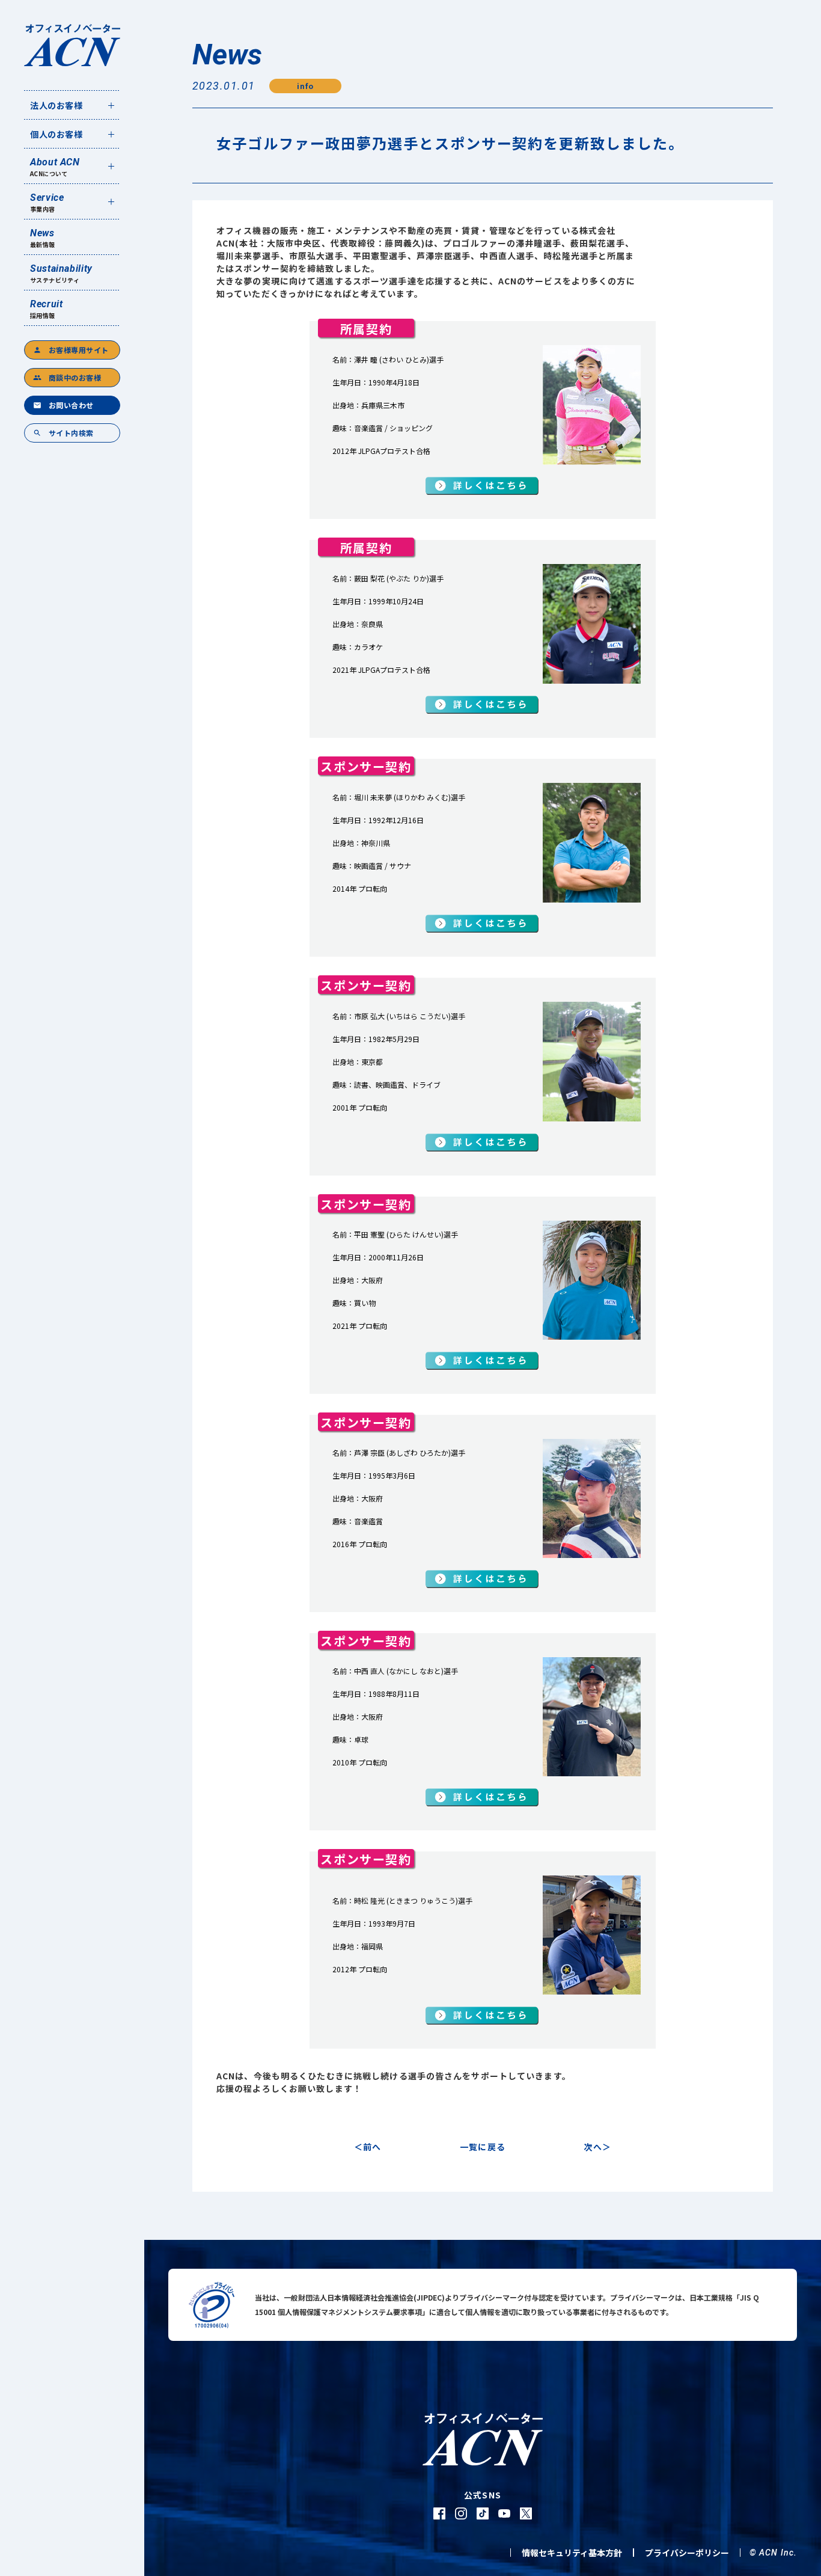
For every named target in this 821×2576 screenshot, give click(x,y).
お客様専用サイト (71, 350)
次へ (593, 2147)
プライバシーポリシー (687, 2553)
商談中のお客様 (67, 377)
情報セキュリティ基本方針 (572, 2553)
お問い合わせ (63, 405)
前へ (372, 2147)
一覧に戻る (483, 2147)
